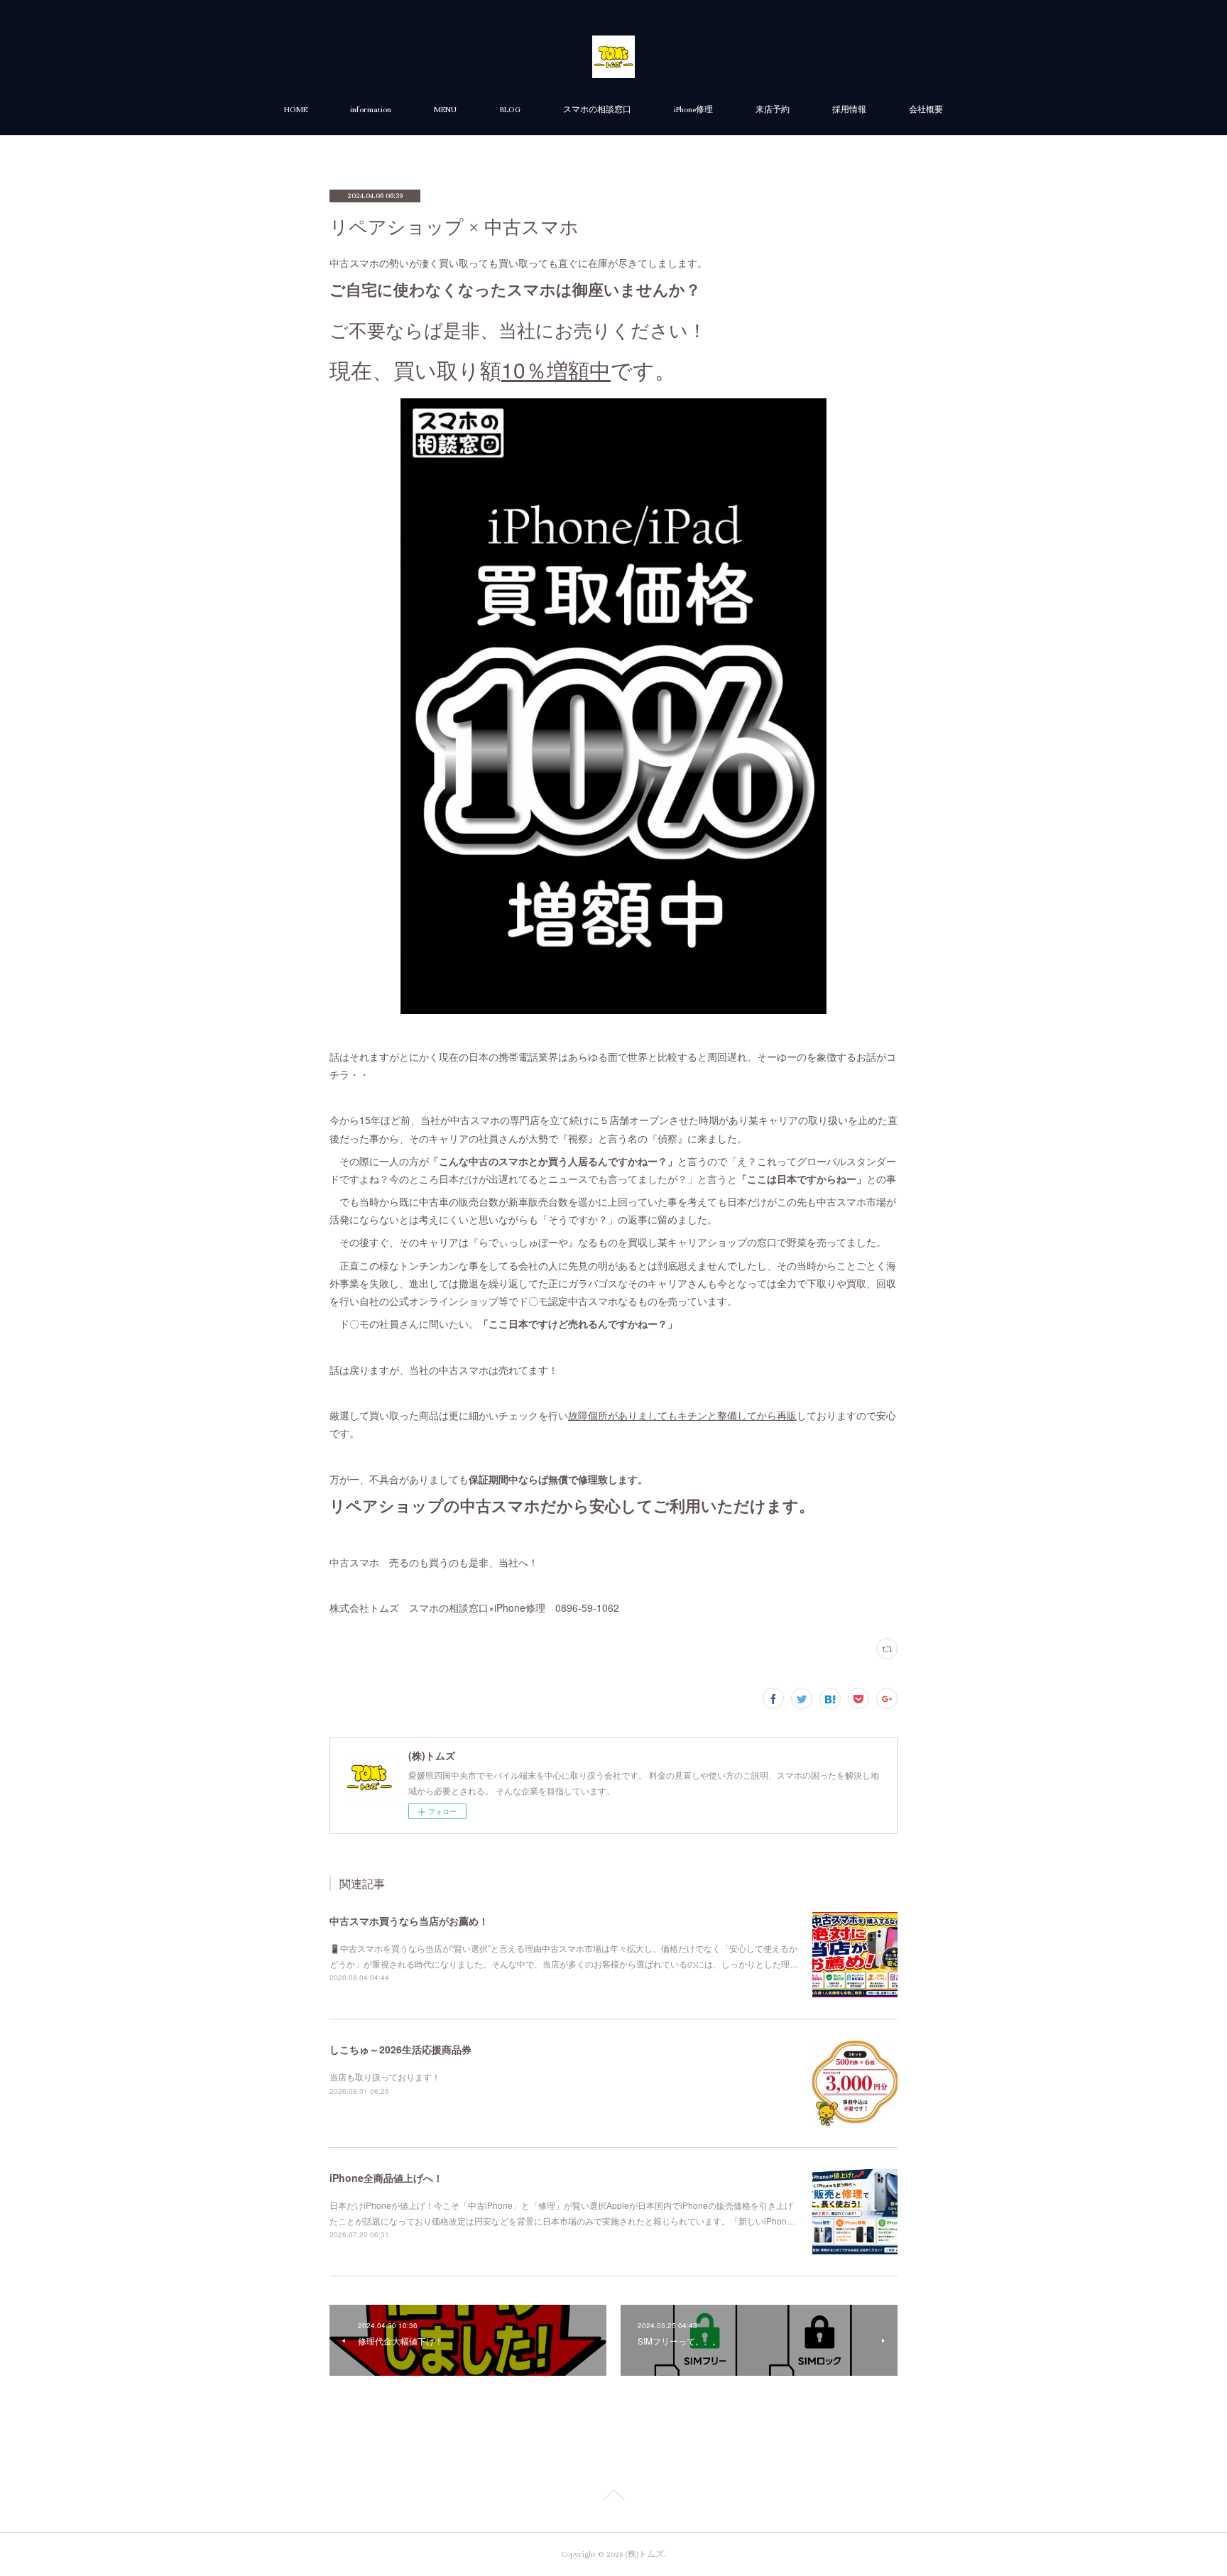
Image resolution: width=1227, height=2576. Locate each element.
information (371, 110)
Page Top (613, 2497)
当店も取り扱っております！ (385, 2076)
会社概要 (926, 110)
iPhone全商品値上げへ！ (386, 2178)
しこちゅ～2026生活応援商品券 (400, 2049)
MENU (445, 110)
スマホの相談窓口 (597, 110)
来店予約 (773, 110)
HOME (296, 110)
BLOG (510, 110)
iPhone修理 (693, 110)
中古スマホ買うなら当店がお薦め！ (409, 1921)
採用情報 (849, 110)
